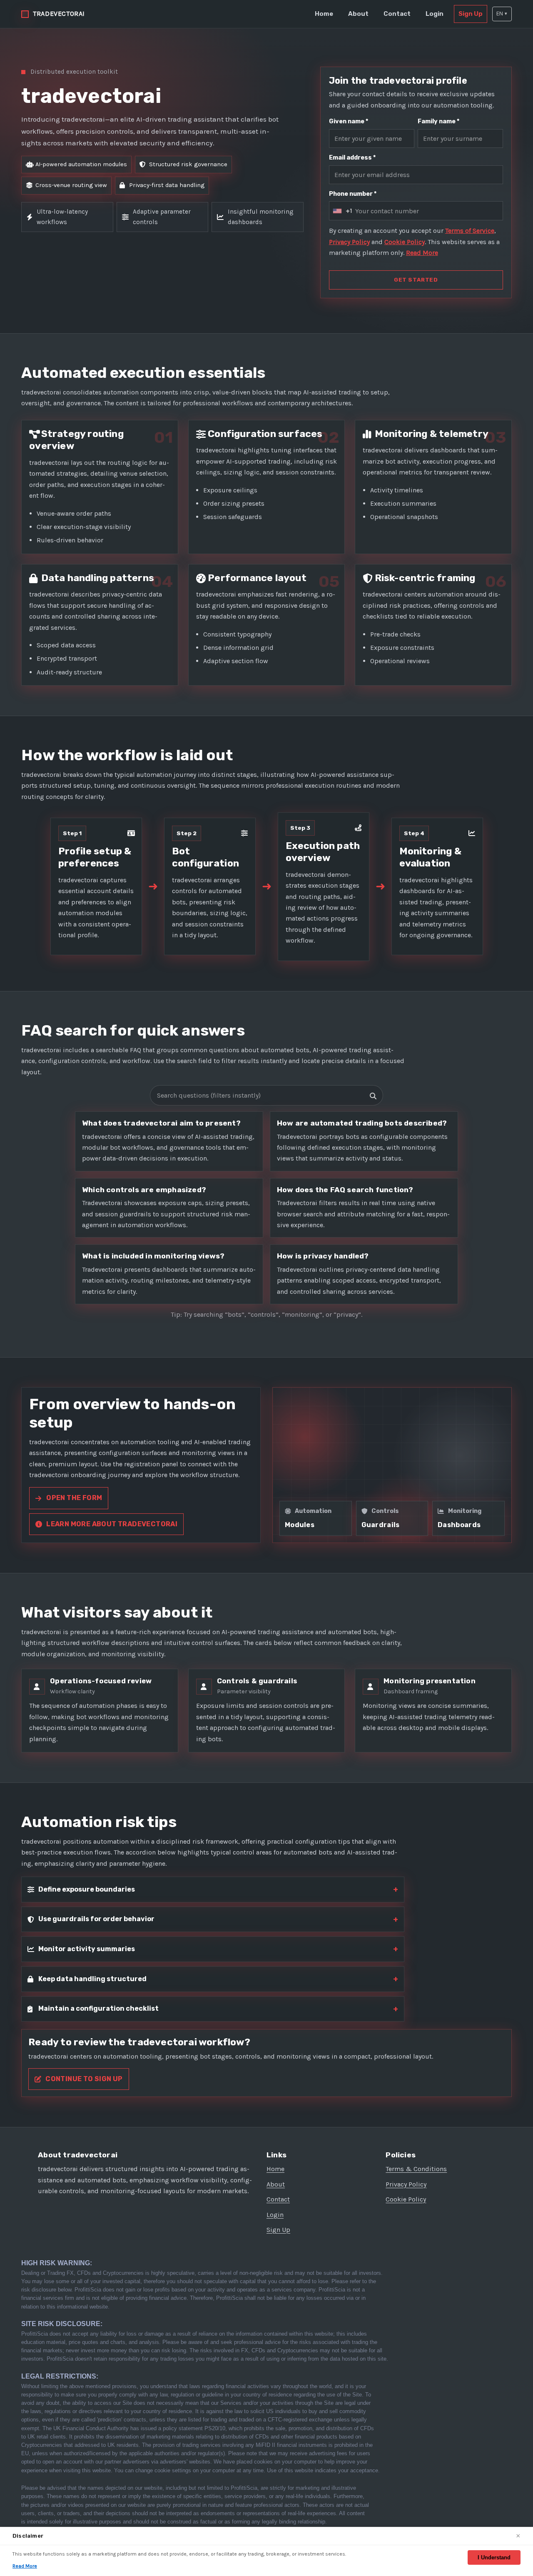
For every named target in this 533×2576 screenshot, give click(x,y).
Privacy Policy (349, 242)
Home (324, 14)
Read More (422, 253)
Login (435, 14)
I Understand (494, 2557)
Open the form (74, 1498)
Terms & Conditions (416, 2169)
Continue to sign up (84, 2079)
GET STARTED (416, 280)
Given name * (349, 121)
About (358, 14)
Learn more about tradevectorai (112, 1524)
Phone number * (353, 194)
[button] (502, 14)
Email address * (352, 158)
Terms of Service (470, 231)
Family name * (438, 121)
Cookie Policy (405, 242)
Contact (397, 14)
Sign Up (471, 14)
